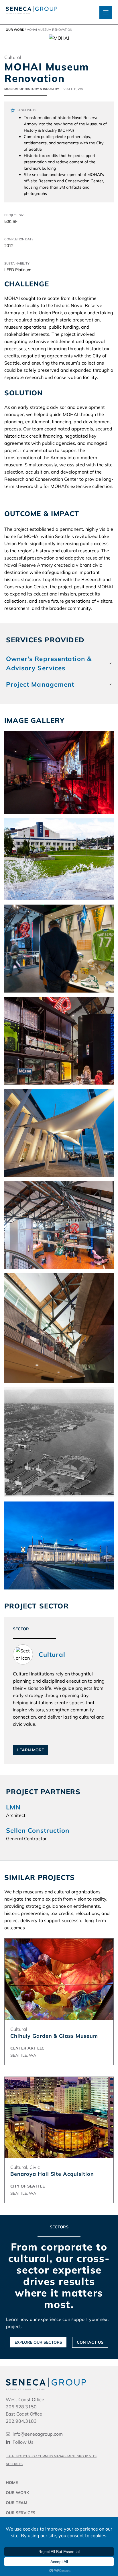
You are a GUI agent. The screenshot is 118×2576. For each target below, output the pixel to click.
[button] (59, 663)
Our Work (15, 30)
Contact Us (90, 2342)
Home (12, 2483)
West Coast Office (25, 2399)
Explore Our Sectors (38, 2342)
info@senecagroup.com (38, 2434)
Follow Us (23, 2442)
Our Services (20, 2513)
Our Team (16, 2503)
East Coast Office (24, 2414)
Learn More (31, 1750)
